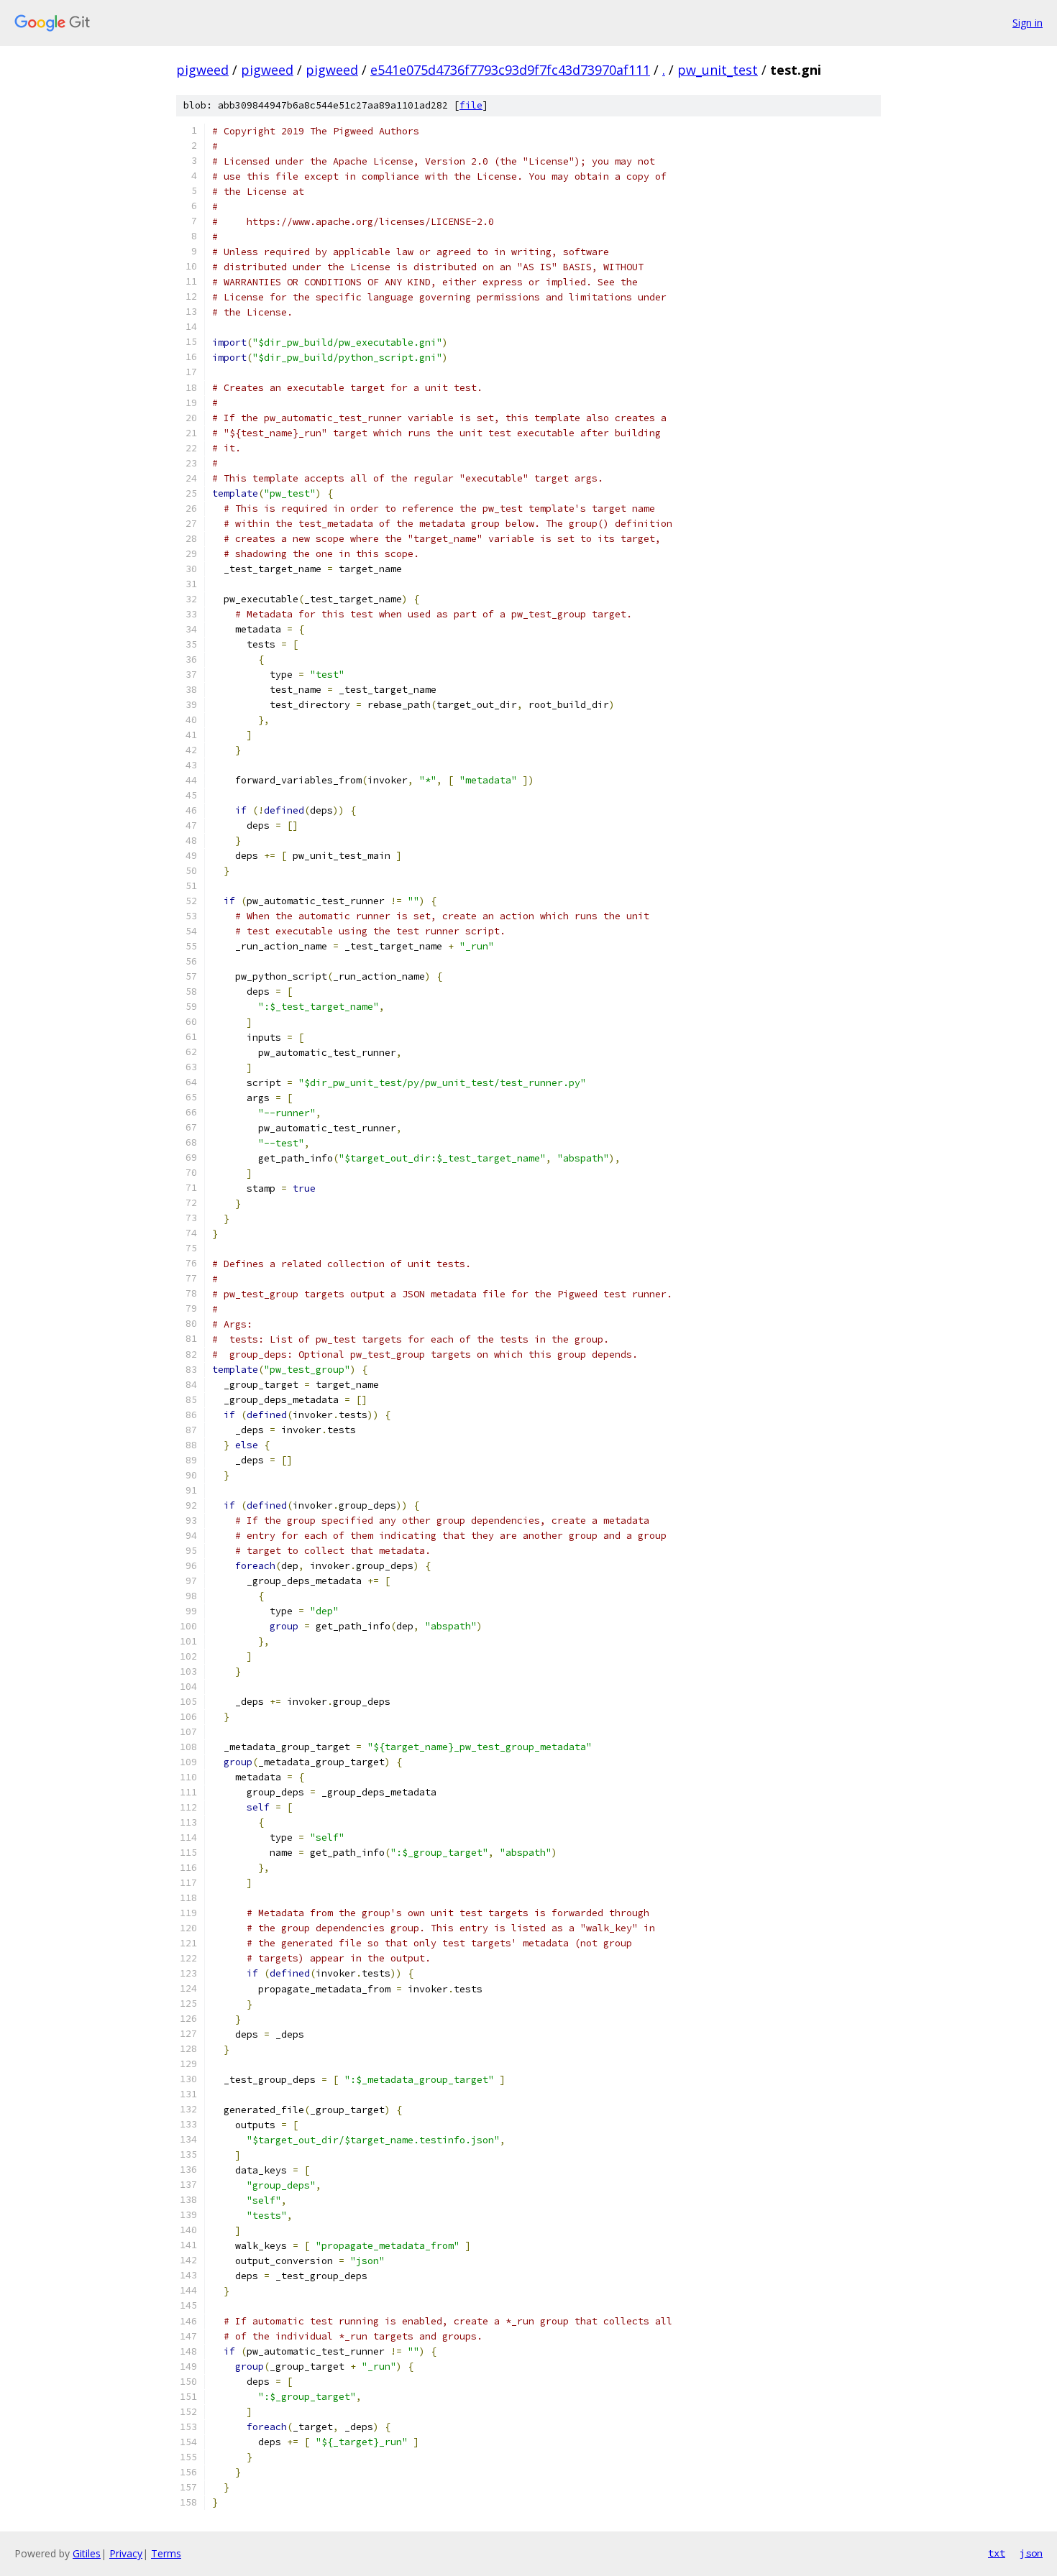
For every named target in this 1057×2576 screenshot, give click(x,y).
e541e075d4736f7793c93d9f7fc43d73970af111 (510, 70)
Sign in (1028, 23)
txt (997, 2553)
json (1031, 2553)
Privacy (126, 2553)
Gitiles (87, 2553)
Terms (166, 2553)
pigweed (202, 70)
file (471, 105)
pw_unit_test (718, 70)
